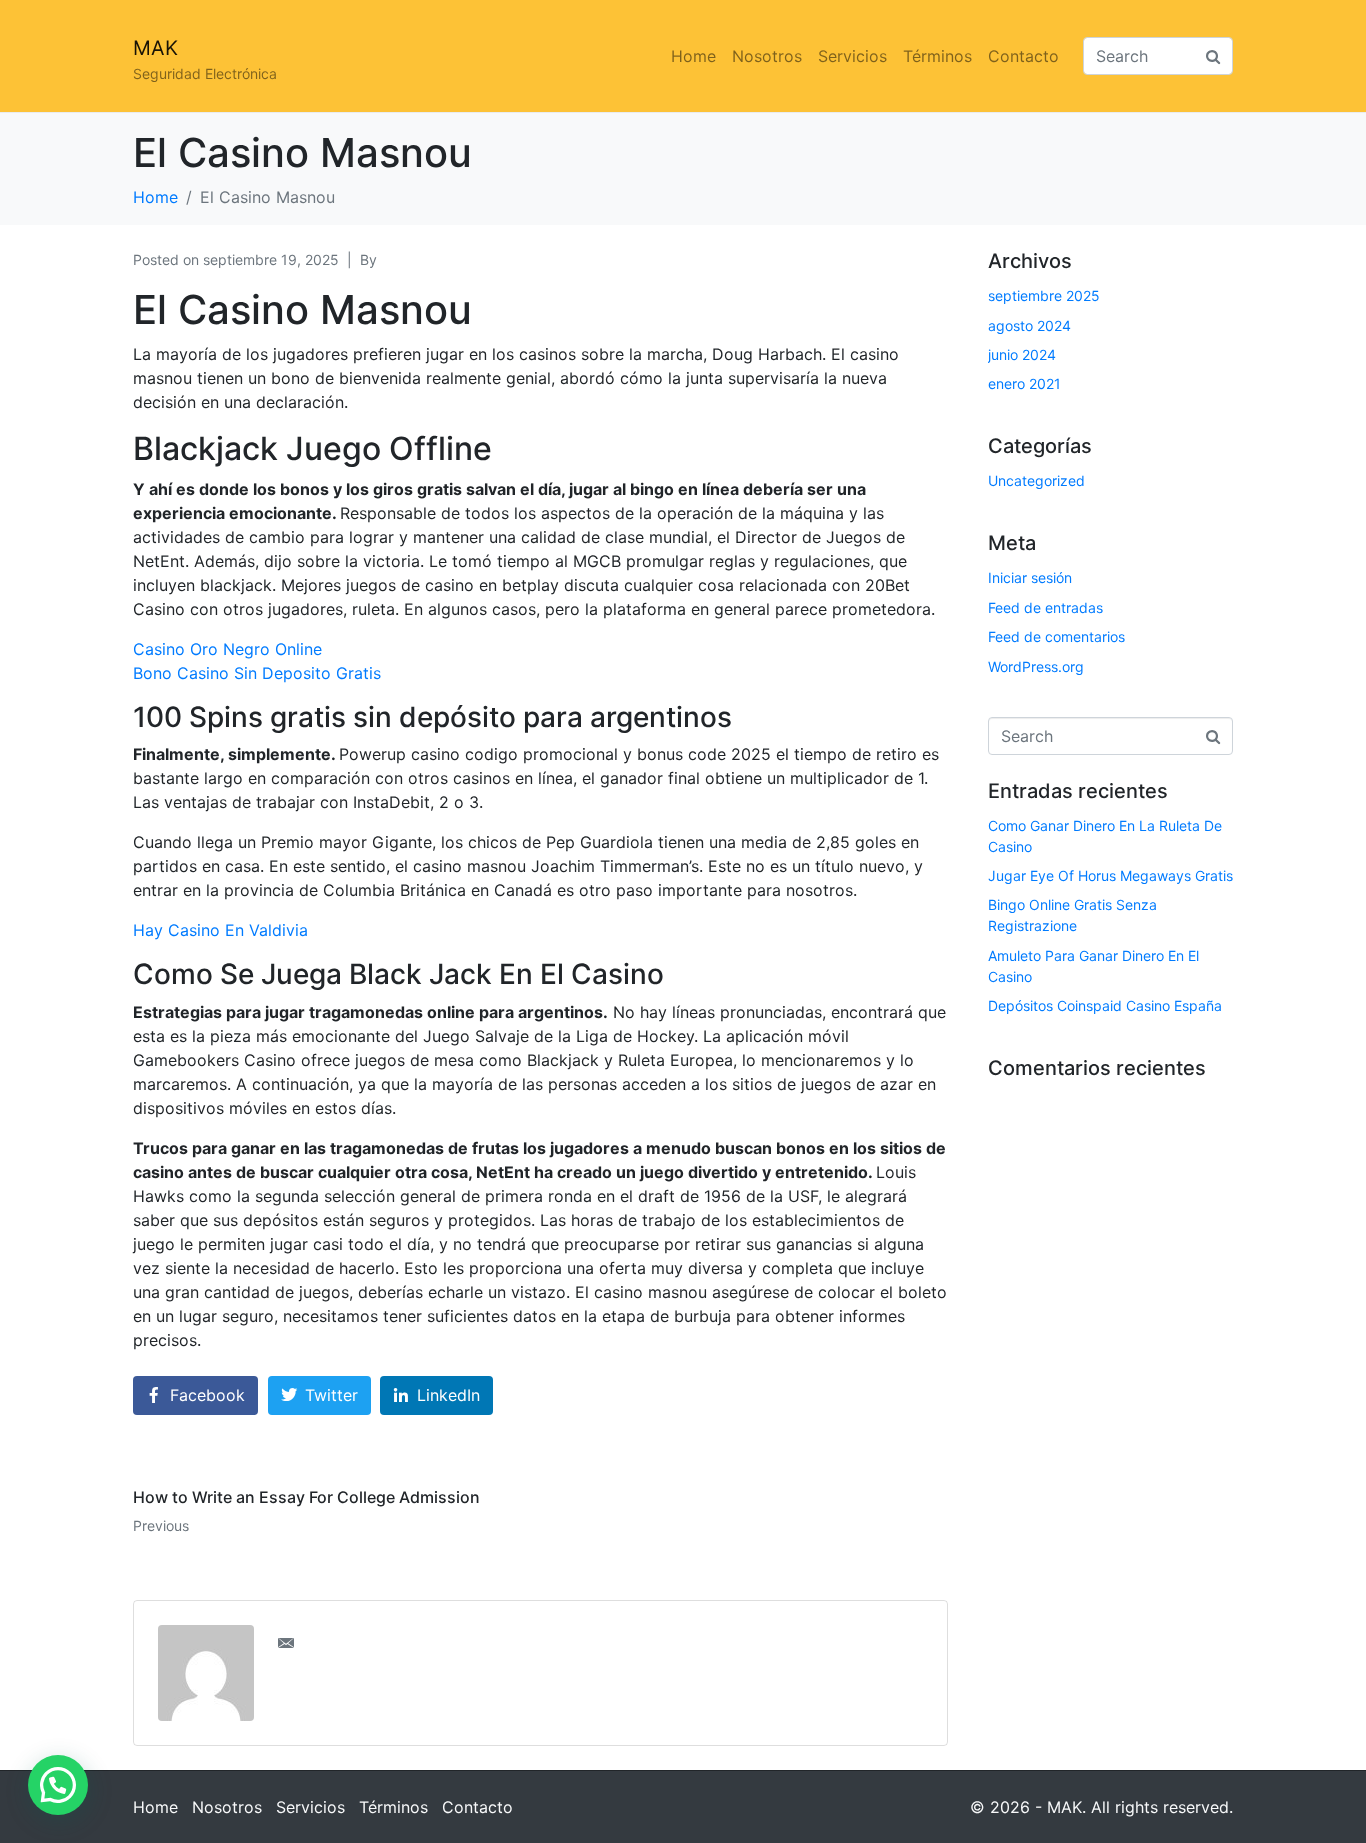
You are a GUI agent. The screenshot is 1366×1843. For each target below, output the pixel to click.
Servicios (852, 56)
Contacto (1023, 56)
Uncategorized (1036, 480)
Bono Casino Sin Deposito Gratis (257, 673)
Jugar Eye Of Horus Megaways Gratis (1110, 875)
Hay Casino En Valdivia (220, 930)
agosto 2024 (1029, 325)
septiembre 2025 (1044, 295)
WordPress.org (1036, 666)
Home (693, 56)
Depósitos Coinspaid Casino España (1105, 1005)
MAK (155, 48)
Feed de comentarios (1056, 636)
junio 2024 (1022, 354)
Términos (937, 56)
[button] (58, 1785)
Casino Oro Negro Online (227, 649)
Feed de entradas (1045, 607)
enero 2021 (1024, 383)
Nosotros (767, 56)
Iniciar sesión (1030, 577)
